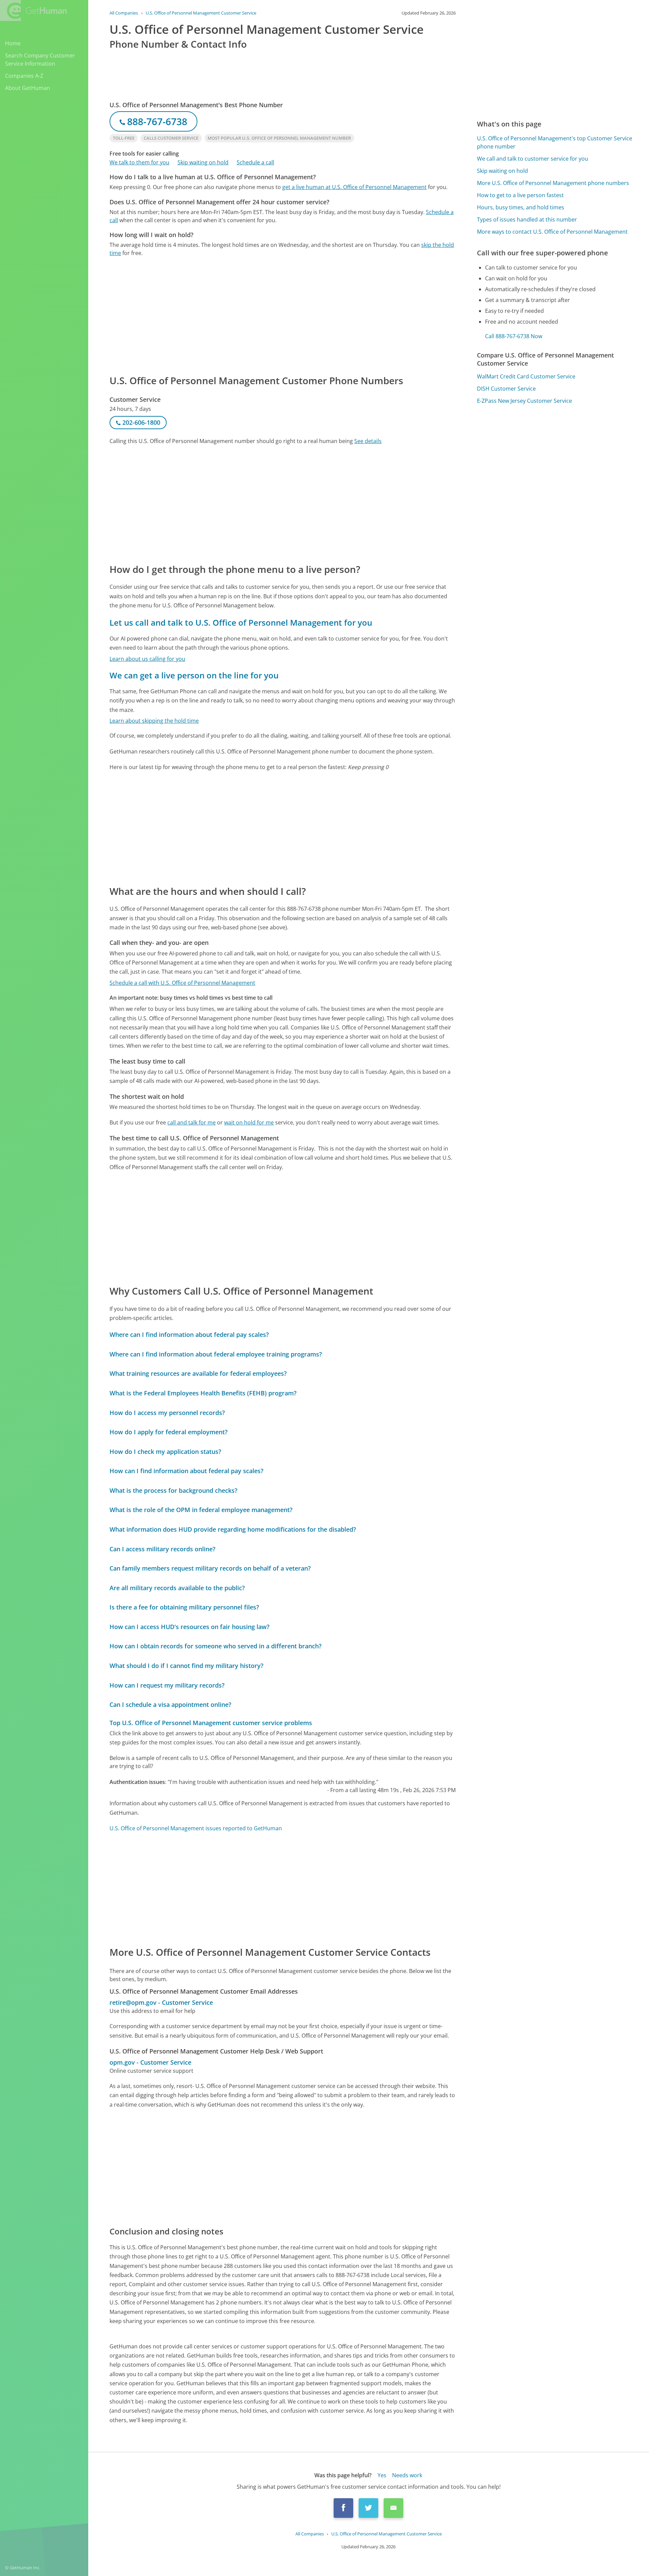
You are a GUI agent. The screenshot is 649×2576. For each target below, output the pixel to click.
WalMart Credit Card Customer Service (526, 376)
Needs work (407, 2475)
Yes (382, 2475)
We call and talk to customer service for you (533, 159)
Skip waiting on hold (203, 162)
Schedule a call (255, 162)
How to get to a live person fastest (520, 195)
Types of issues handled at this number (527, 219)
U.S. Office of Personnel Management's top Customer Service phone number (555, 142)
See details (368, 441)
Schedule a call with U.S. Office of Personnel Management (182, 983)
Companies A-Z (24, 76)
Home (13, 43)
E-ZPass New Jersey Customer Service (524, 401)
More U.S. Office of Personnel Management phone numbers (553, 183)
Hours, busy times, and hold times (521, 207)
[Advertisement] (283, 315)
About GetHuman (28, 88)
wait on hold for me (249, 1122)
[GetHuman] (33, 10)
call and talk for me (191, 1122)
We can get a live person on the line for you (194, 675)
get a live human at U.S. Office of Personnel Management (354, 187)
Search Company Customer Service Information (40, 60)
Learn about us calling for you (147, 659)
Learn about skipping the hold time (154, 721)
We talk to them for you (139, 162)
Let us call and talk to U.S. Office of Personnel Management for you (241, 622)
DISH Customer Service (506, 389)
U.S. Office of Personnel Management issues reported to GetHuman (196, 1828)
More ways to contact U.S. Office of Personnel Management (552, 232)
